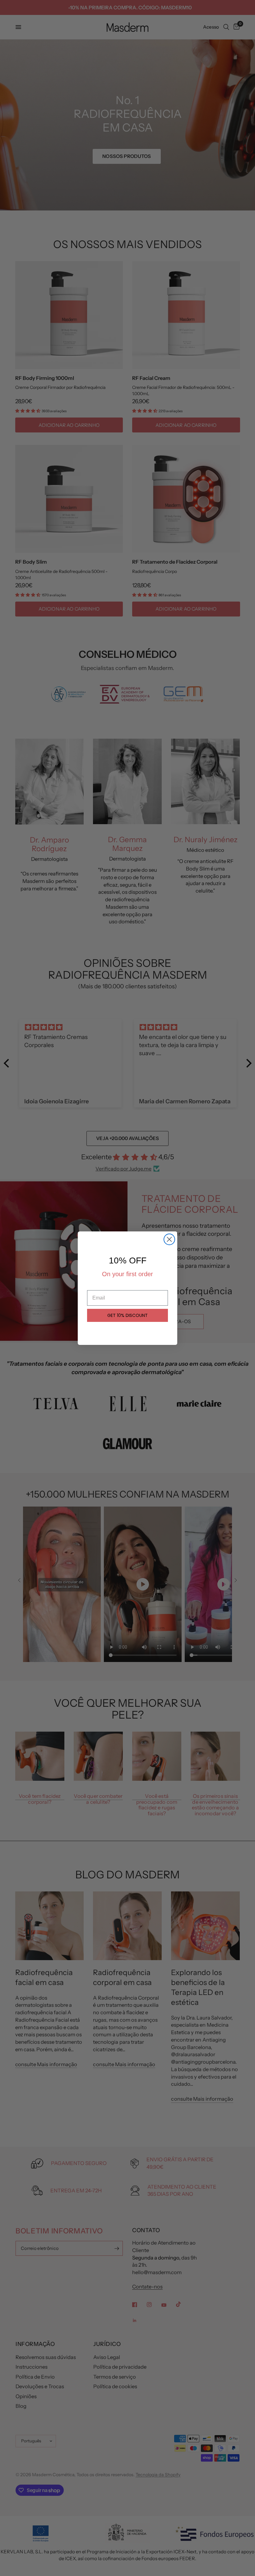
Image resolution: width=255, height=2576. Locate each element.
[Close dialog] (169, 1239)
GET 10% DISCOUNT (127, 1315)
